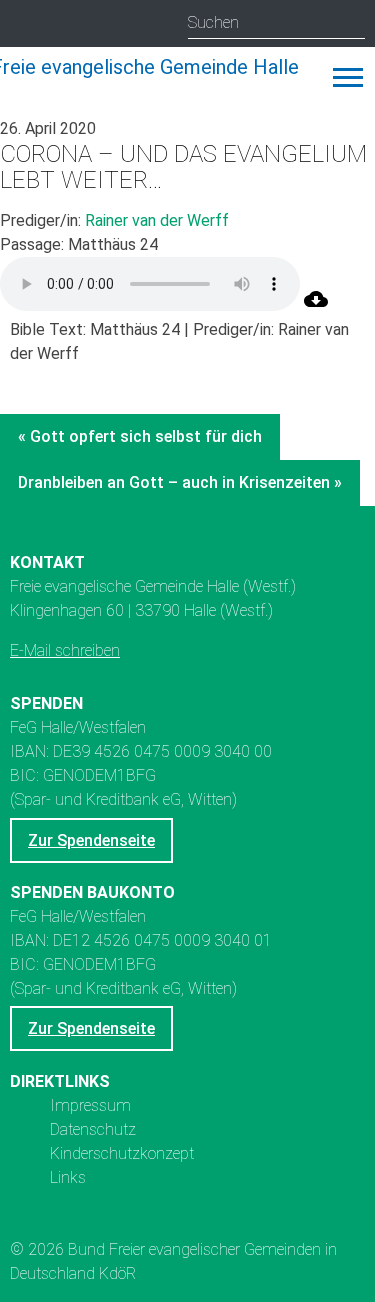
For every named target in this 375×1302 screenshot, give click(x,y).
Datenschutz (93, 1129)
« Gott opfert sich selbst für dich (140, 436)
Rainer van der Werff (157, 220)
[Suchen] (349, 23)
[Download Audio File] (316, 305)
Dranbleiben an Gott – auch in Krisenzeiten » (180, 482)
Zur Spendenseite (91, 840)
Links (68, 1177)
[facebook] (105, 24)
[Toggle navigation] (348, 77)
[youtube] (66, 24)
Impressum (90, 1105)
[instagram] (27, 24)
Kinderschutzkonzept (122, 1153)
